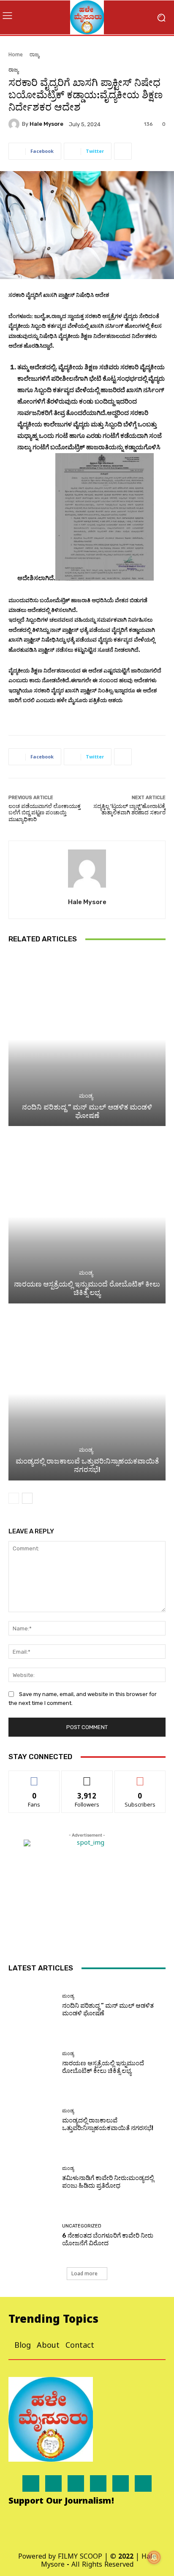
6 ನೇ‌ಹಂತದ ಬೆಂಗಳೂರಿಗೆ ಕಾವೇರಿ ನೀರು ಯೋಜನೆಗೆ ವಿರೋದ (108, 2239)
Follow (87, 1777)
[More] (123, 151)
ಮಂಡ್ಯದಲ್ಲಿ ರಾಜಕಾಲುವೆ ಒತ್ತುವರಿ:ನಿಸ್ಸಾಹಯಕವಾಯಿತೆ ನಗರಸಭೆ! (87, 1465)
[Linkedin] (76, 2483)
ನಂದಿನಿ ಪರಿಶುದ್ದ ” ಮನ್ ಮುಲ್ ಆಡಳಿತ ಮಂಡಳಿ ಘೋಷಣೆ (87, 1111)
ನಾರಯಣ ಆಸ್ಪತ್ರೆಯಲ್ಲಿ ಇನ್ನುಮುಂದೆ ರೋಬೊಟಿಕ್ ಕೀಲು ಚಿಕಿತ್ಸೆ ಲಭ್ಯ (87, 1288)
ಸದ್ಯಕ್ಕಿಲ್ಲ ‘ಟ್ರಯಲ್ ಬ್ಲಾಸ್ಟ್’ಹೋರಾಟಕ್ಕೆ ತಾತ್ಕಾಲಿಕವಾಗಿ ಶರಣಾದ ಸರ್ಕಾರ (129, 809)
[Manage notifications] (154, 2557)
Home (16, 54)
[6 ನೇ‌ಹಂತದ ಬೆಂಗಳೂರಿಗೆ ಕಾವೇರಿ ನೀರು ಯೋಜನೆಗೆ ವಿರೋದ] (32, 2235)
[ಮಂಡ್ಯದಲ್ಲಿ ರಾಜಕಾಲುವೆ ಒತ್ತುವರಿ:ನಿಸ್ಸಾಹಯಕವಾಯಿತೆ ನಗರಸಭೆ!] (87, 1394)
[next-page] (27, 1498)
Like (34, 1777)
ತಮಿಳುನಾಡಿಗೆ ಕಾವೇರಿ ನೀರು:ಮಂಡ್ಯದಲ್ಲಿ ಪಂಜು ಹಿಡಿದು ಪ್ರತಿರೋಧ (108, 2182)
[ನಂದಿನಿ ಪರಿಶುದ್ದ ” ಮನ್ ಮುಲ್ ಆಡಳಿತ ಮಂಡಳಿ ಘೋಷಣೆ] (87, 1039)
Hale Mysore (46, 124)
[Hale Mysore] (15, 124)
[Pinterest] (98, 2483)
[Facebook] (31, 2483)
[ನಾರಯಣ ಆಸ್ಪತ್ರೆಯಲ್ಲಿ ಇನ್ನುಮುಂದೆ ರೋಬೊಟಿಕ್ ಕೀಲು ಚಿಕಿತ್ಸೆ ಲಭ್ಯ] (87, 1216)
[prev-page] (14, 1498)
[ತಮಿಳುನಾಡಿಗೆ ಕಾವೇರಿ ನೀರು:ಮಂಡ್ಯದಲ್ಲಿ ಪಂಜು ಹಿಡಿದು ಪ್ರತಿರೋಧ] (32, 2178)
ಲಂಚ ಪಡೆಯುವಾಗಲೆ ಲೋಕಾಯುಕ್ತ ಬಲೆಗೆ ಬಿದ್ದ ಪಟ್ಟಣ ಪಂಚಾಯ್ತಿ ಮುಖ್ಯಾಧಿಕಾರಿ (45, 813)
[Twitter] (143, 2483)
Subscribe (140, 1777)
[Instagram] (53, 2483)
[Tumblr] (121, 2483)
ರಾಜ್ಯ (34, 54)
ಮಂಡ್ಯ (86, 1096)
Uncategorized (82, 2226)
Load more (84, 2273)
